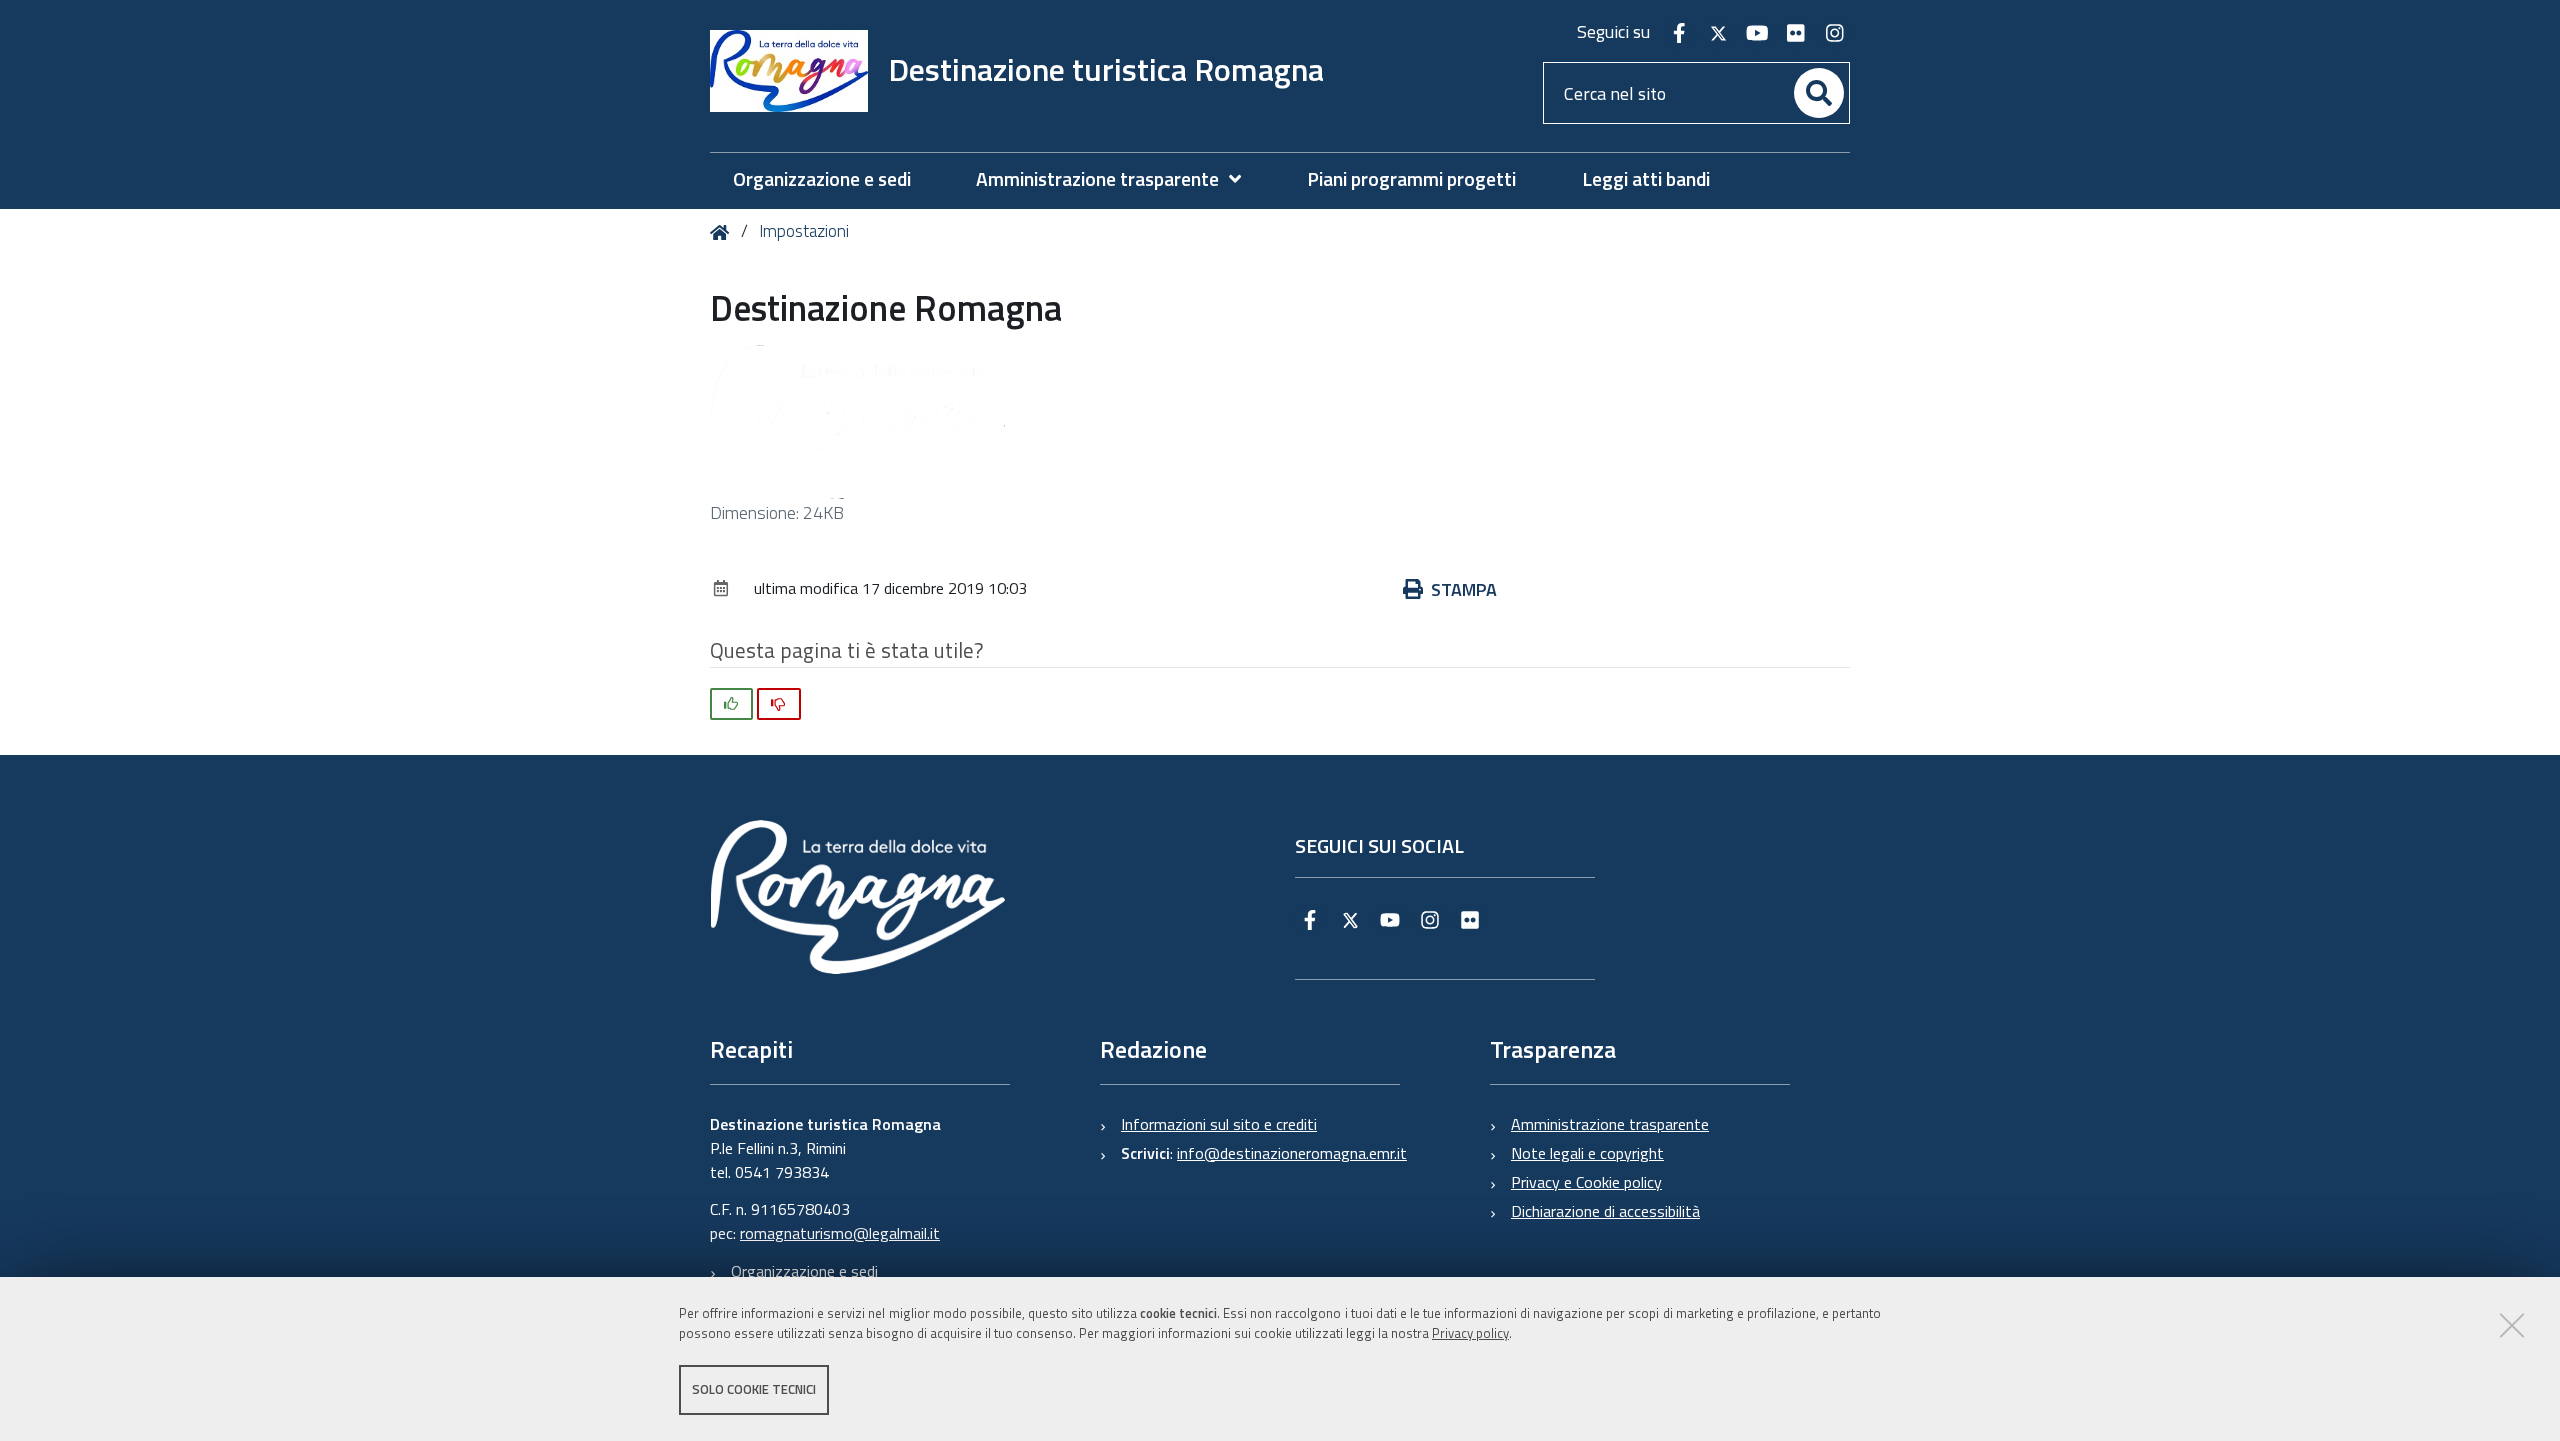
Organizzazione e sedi (804, 1271)
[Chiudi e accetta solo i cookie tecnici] (2512, 1325)
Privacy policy (1470, 1334)
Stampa (1464, 589)
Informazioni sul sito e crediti (1219, 1124)
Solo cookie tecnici (754, 1389)
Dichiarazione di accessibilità (1605, 1211)
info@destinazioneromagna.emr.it (1292, 1153)
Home (723, 232)
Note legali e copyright (1587, 1153)
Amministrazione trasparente (1610, 1124)
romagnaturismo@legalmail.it (840, 1233)
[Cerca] (1819, 93)
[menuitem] (1118, 179)
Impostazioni (804, 231)
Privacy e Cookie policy (1586, 1182)
